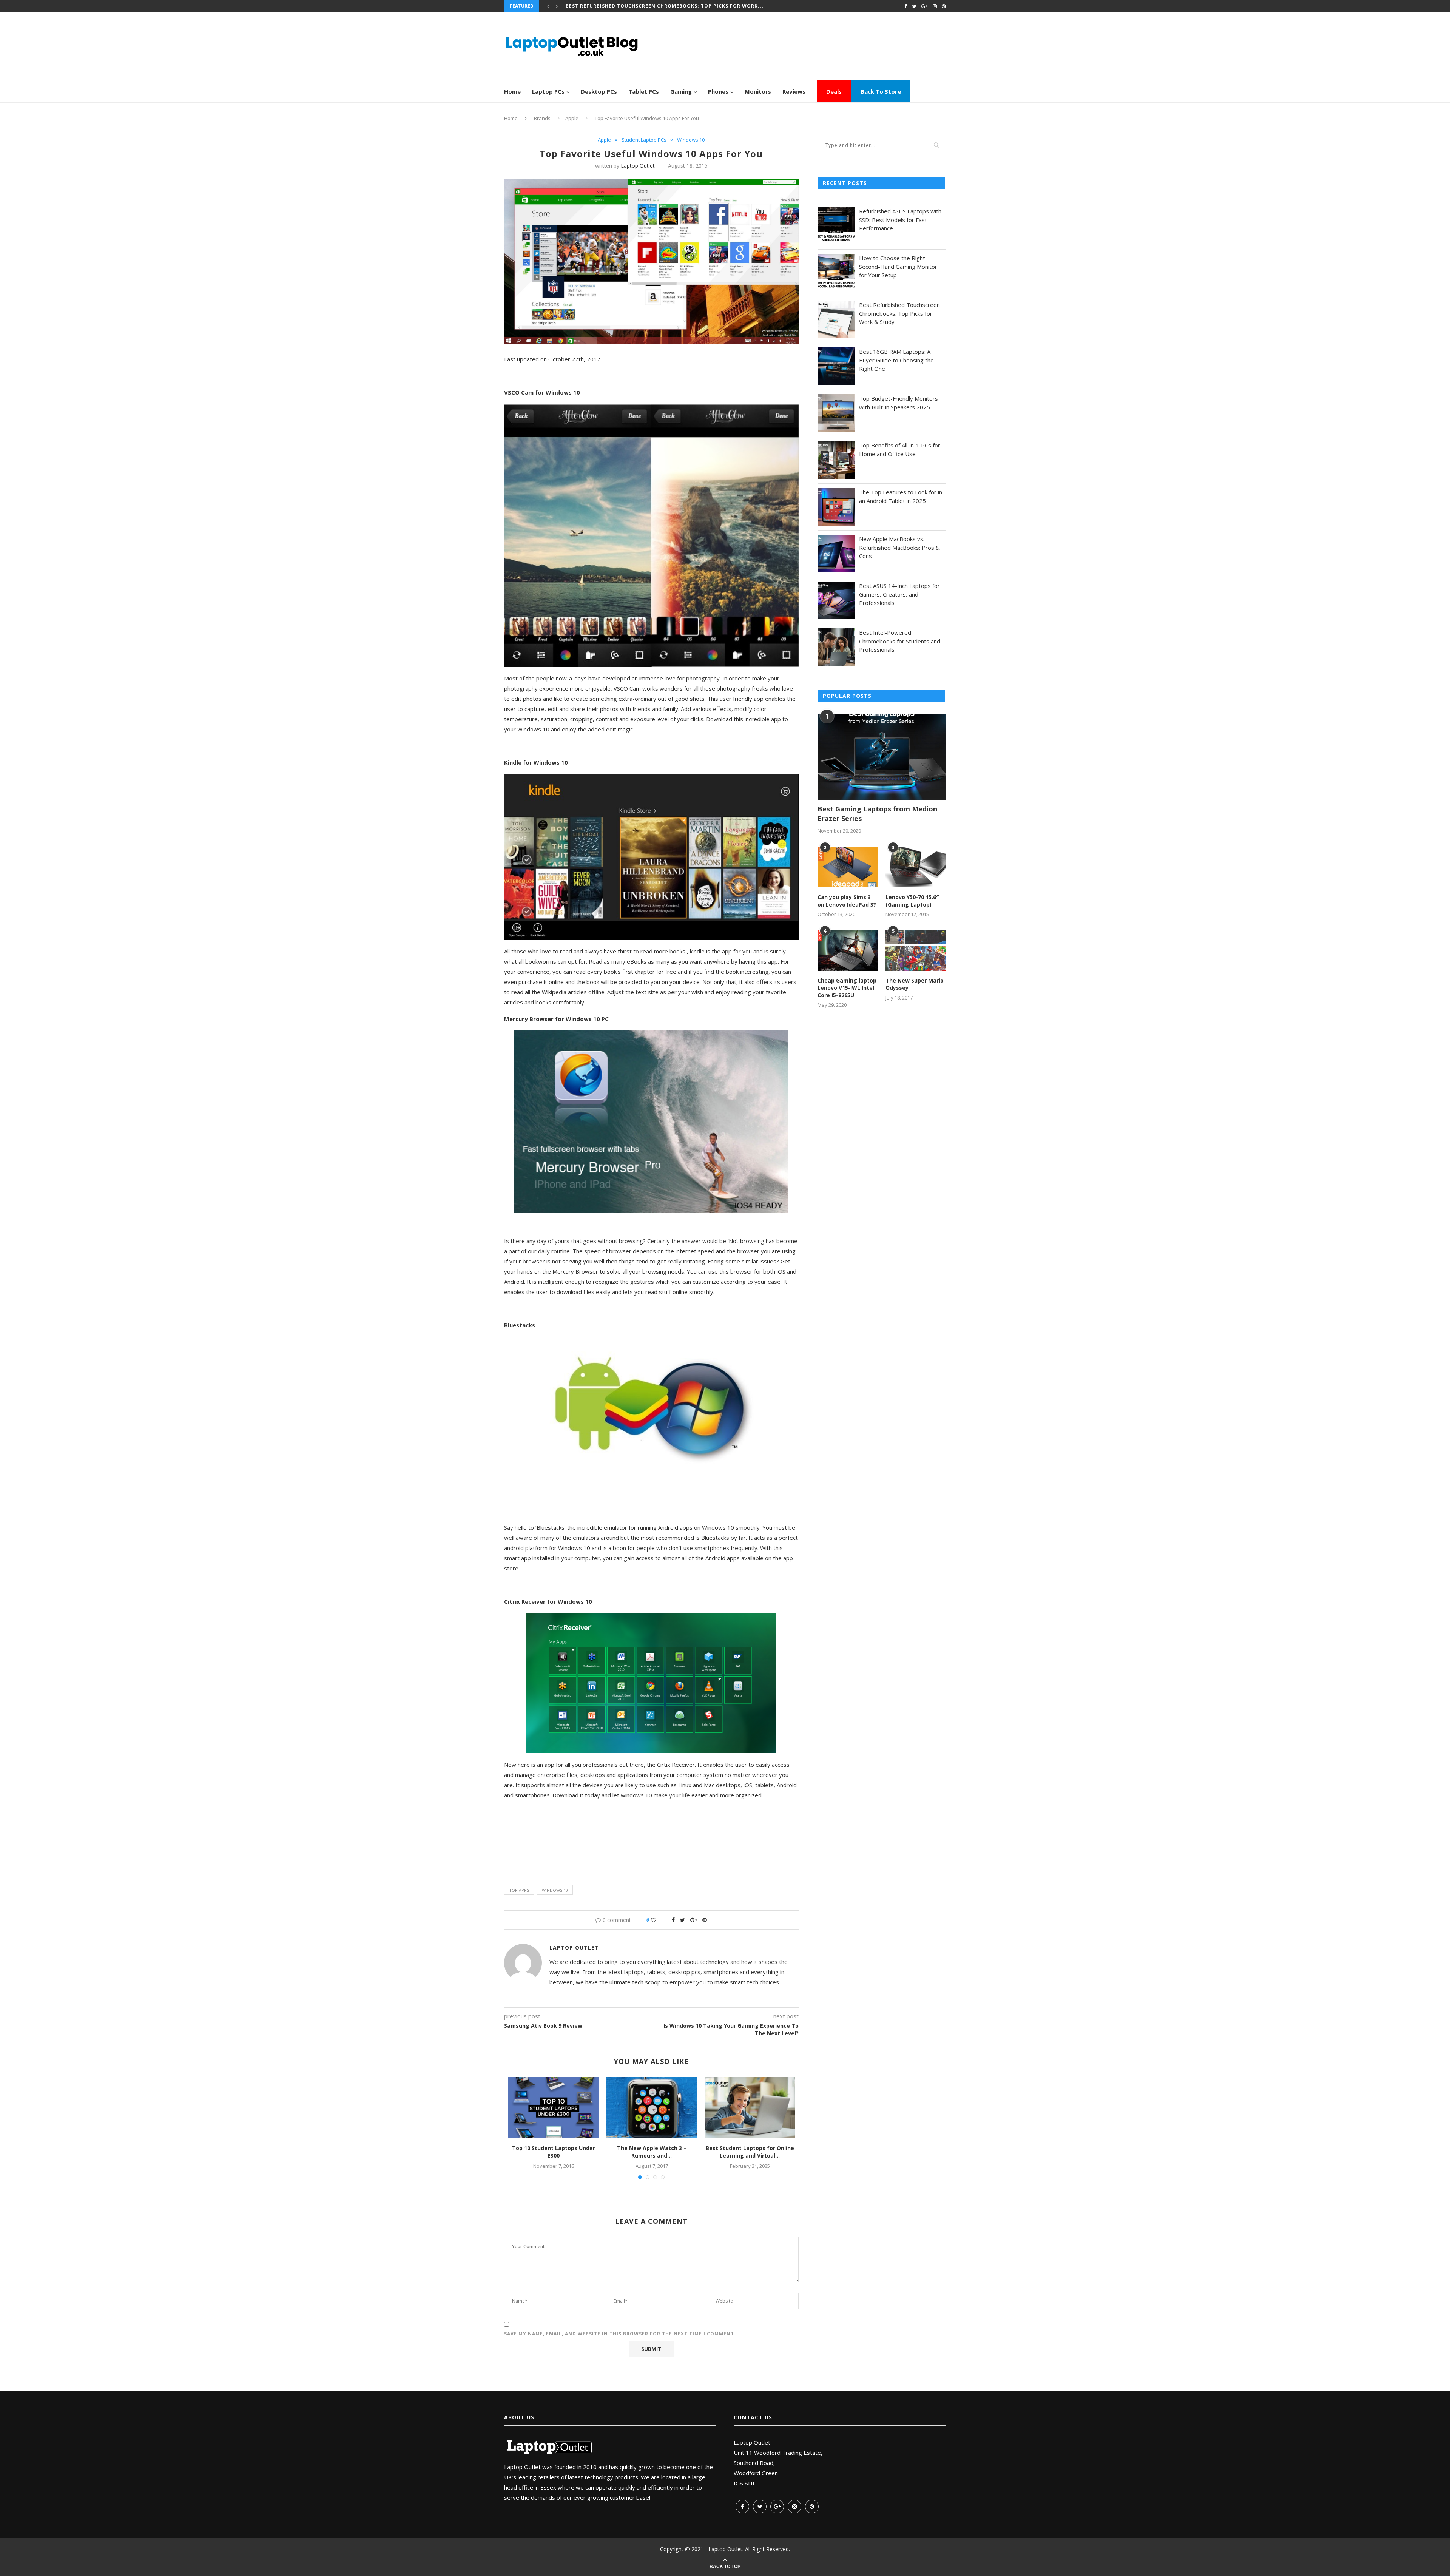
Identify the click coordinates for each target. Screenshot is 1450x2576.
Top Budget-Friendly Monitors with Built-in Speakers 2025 (652, 6)
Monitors (758, 91)
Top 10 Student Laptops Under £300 (554, 2152)
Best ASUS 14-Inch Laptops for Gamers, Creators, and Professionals (899, 594)
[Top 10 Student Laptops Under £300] (554, 2107)
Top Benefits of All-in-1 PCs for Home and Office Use (900, 450)
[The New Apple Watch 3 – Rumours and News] (652, 2107)
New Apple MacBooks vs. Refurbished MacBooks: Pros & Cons (899, 547)
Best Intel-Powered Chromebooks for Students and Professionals (900, 641)
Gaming (681, 91)
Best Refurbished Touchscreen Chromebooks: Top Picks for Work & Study (899, 313)
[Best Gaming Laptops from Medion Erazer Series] (882, 757)
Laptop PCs (548, 91)
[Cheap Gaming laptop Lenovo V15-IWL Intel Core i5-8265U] (848, 951)
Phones (718, 91)
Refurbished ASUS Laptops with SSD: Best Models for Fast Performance (900, 220)
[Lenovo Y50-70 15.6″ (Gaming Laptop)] (916, 867)
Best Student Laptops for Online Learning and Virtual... (750, 2152)
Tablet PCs (644, 91)
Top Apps (519, 1890)
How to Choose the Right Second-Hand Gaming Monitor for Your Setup (898, 266)
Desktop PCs (599, 91)
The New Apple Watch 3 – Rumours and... (652, 2152)
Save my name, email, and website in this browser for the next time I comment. (620, 2334)
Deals (834, 91)
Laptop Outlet (638, 166)
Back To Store (881, 91)
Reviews (794, 91)
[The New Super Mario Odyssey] (916, 951)
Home (512, 91)
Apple (572, 118)
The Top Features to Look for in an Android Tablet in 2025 (901, 496)
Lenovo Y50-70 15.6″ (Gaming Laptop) (912, 901)
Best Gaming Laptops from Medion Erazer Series (877, 814)
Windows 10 (691, 140)
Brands (542, 118)
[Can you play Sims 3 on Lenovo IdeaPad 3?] (848, 867)
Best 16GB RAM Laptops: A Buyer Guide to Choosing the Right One (896, 360)
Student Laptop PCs (644, 140)
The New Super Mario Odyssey (915, 984)
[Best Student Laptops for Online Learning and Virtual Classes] (750, 2107)
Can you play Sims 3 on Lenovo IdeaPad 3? (847, 901)
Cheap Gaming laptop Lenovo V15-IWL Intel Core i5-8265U (847, 988)
